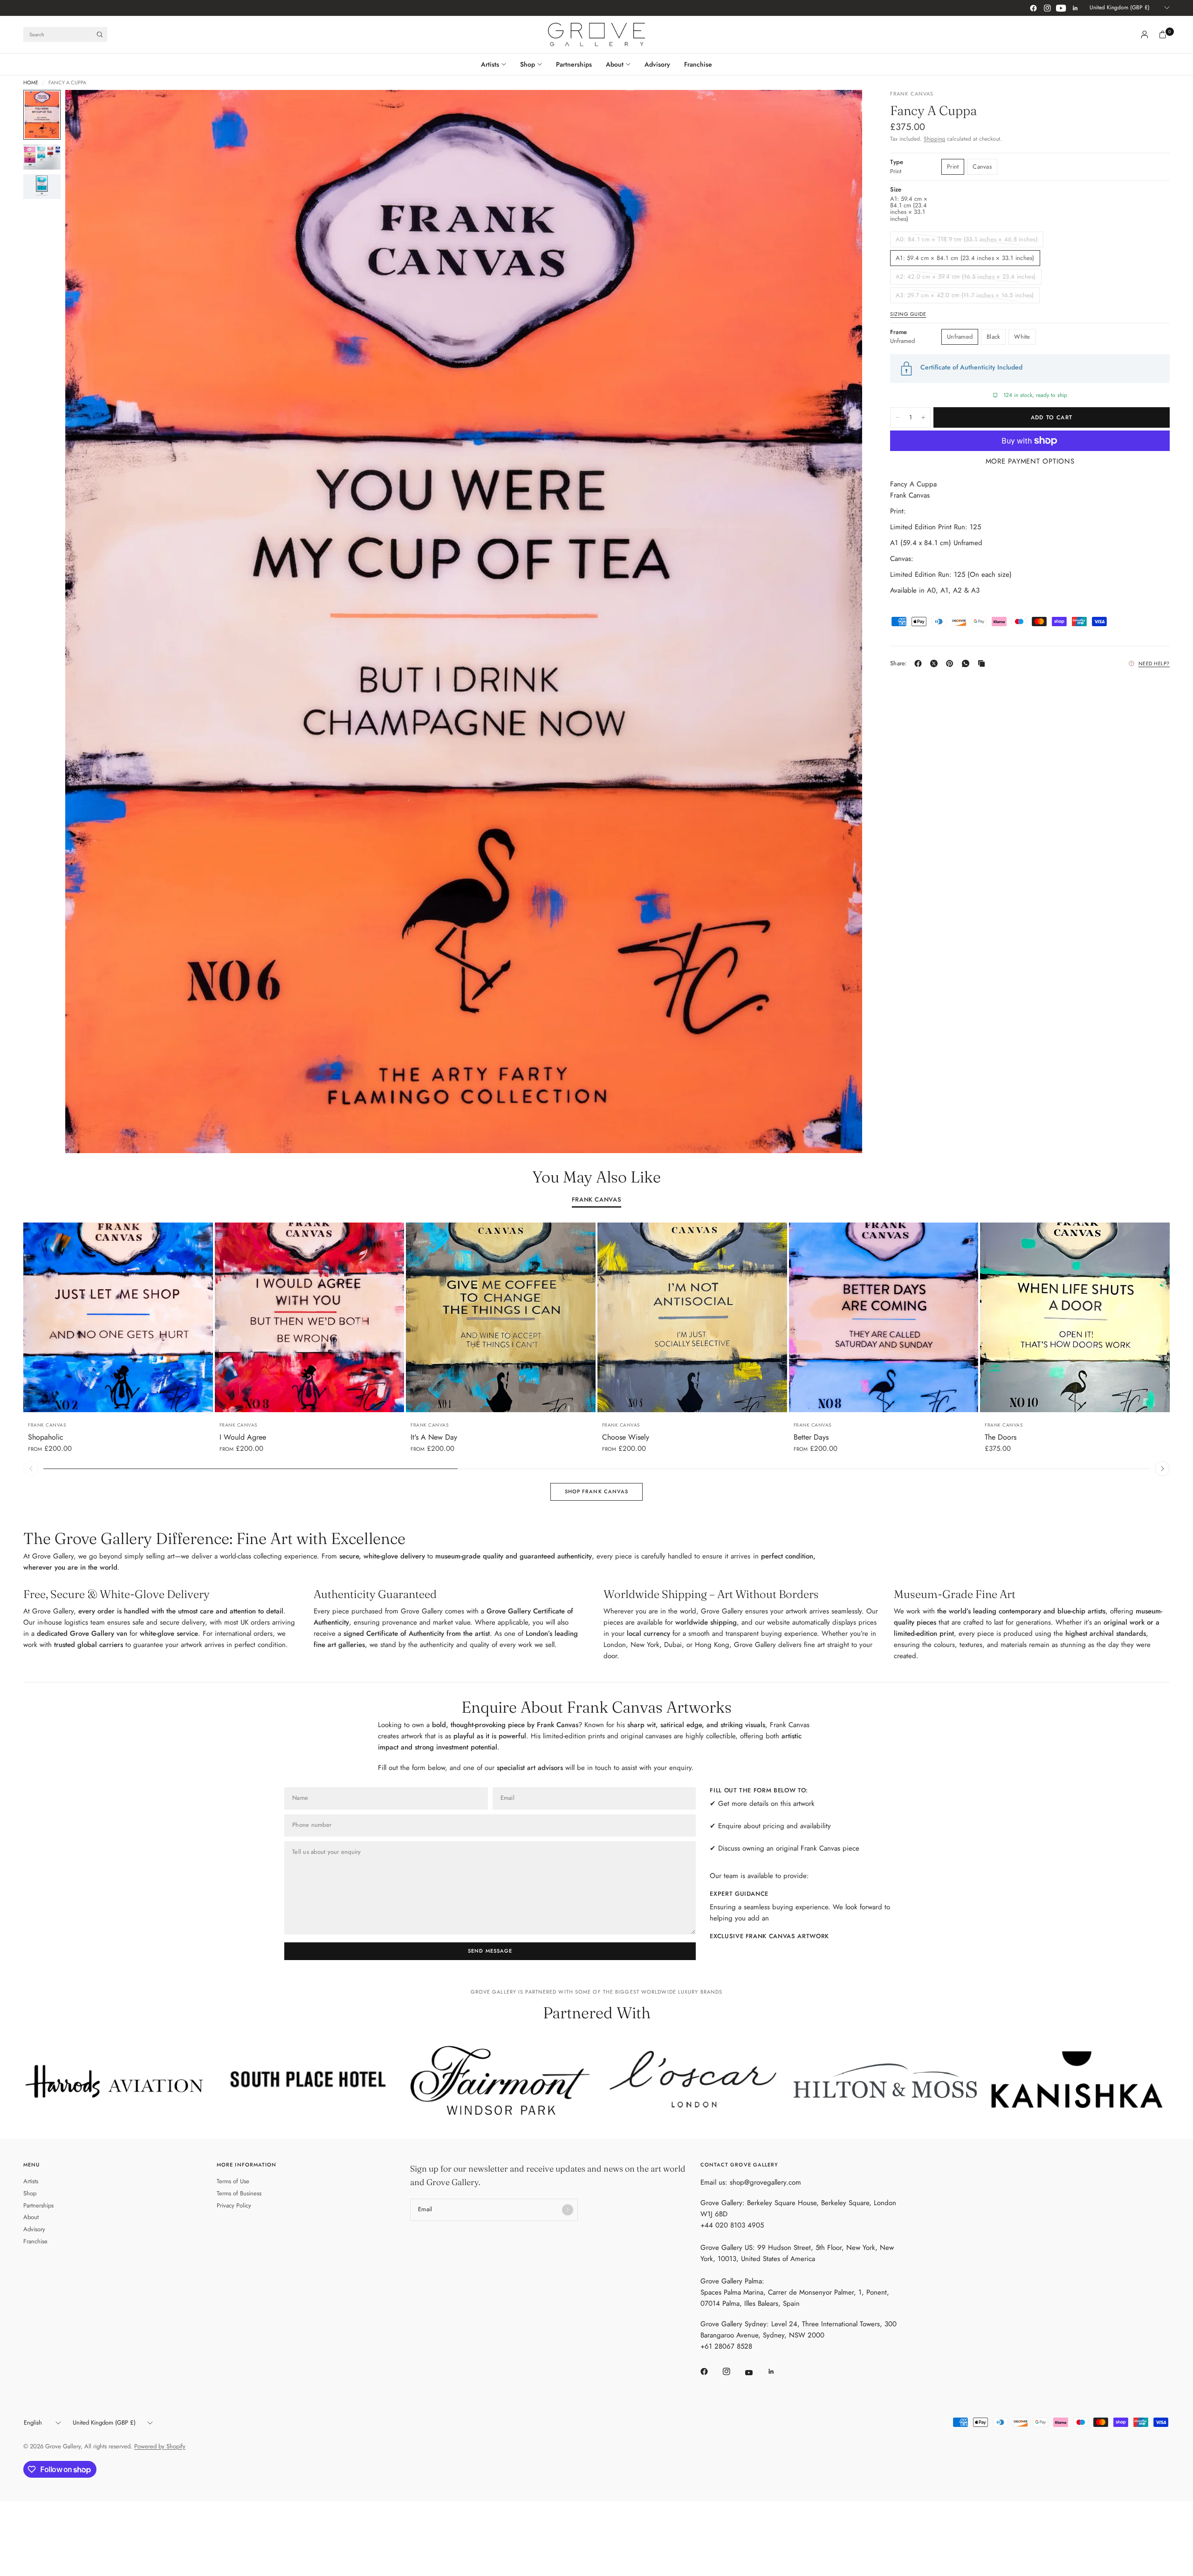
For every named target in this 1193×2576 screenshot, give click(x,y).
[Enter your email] (568, 2210)
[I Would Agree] (310, 1317)
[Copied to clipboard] (983, 663)
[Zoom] (843, 109)
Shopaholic (46, 1437)
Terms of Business (239, 2193)
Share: (899, 664)
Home (31, 83)
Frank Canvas (597, 1200)
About (615, 64)
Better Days (811, 1437)
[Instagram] (1047, 8)
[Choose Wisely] (692, 1317)
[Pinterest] (952, 663)
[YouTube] (1061, 8)
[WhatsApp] (967, 663)
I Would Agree (243, 1437)
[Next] (838, 622)
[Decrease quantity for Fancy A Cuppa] (898, 417)
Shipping (934, 139)
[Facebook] (1033, 8)
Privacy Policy (234, 2205)
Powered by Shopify (160, 2446)
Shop (528, 64)
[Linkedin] (1075, 8)
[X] (936, 663)
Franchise (698, 64)
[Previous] (89, 622)
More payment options (1030, 461)
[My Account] (1145, 34)
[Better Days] (884, 1317)
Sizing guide (908, 314)
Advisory (657, 64)
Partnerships (574, 64)
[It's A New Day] (501, 1317)
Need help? (1154, 663)
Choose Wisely (626, 1437)
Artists (490, 64)
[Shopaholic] (118, 1317)
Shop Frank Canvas (597, 1491)
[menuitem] (497, 64)
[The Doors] (1075, 1317)
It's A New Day (434, 1437)
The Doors (1001, 1437)
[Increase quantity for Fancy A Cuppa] (923, 417)
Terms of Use (233, 2181)
